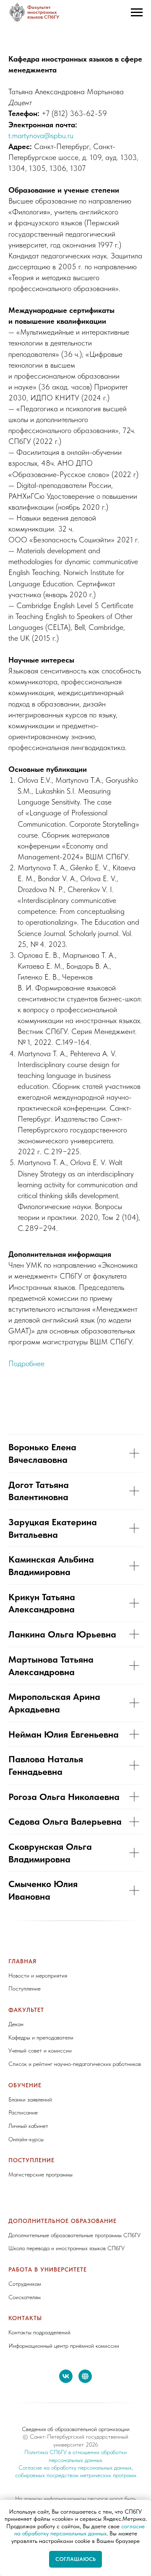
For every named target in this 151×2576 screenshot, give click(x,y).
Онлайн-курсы (26, 2139)
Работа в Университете (48, 2269)
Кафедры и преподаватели (41, 2037)
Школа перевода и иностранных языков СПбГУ (66, 2248)
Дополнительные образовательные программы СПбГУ (74, 2235)
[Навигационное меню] (137, 13)
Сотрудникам (25, 2284)
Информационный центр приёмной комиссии (64, 2346)
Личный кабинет (28, 2126)
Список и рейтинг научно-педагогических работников (75, 2064)
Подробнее (26, 1363)
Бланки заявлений (30, 2099)
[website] (85, 2376)
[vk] (66, 2376)
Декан (16, 2024)
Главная (22, 1961)
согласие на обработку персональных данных (80, 2530)
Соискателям (25, 2297)
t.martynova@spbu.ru (41, 135)
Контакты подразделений (39, 2332)
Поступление (25, 1988)
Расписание (23, 2112)
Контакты (25, 2318)
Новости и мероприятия (38, 1975)
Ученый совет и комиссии (40, 2050)
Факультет (26, 2010)
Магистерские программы (40, 2174)
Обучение (25, 2085)
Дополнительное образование (62, 2221)
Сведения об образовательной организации (76, 2429)
